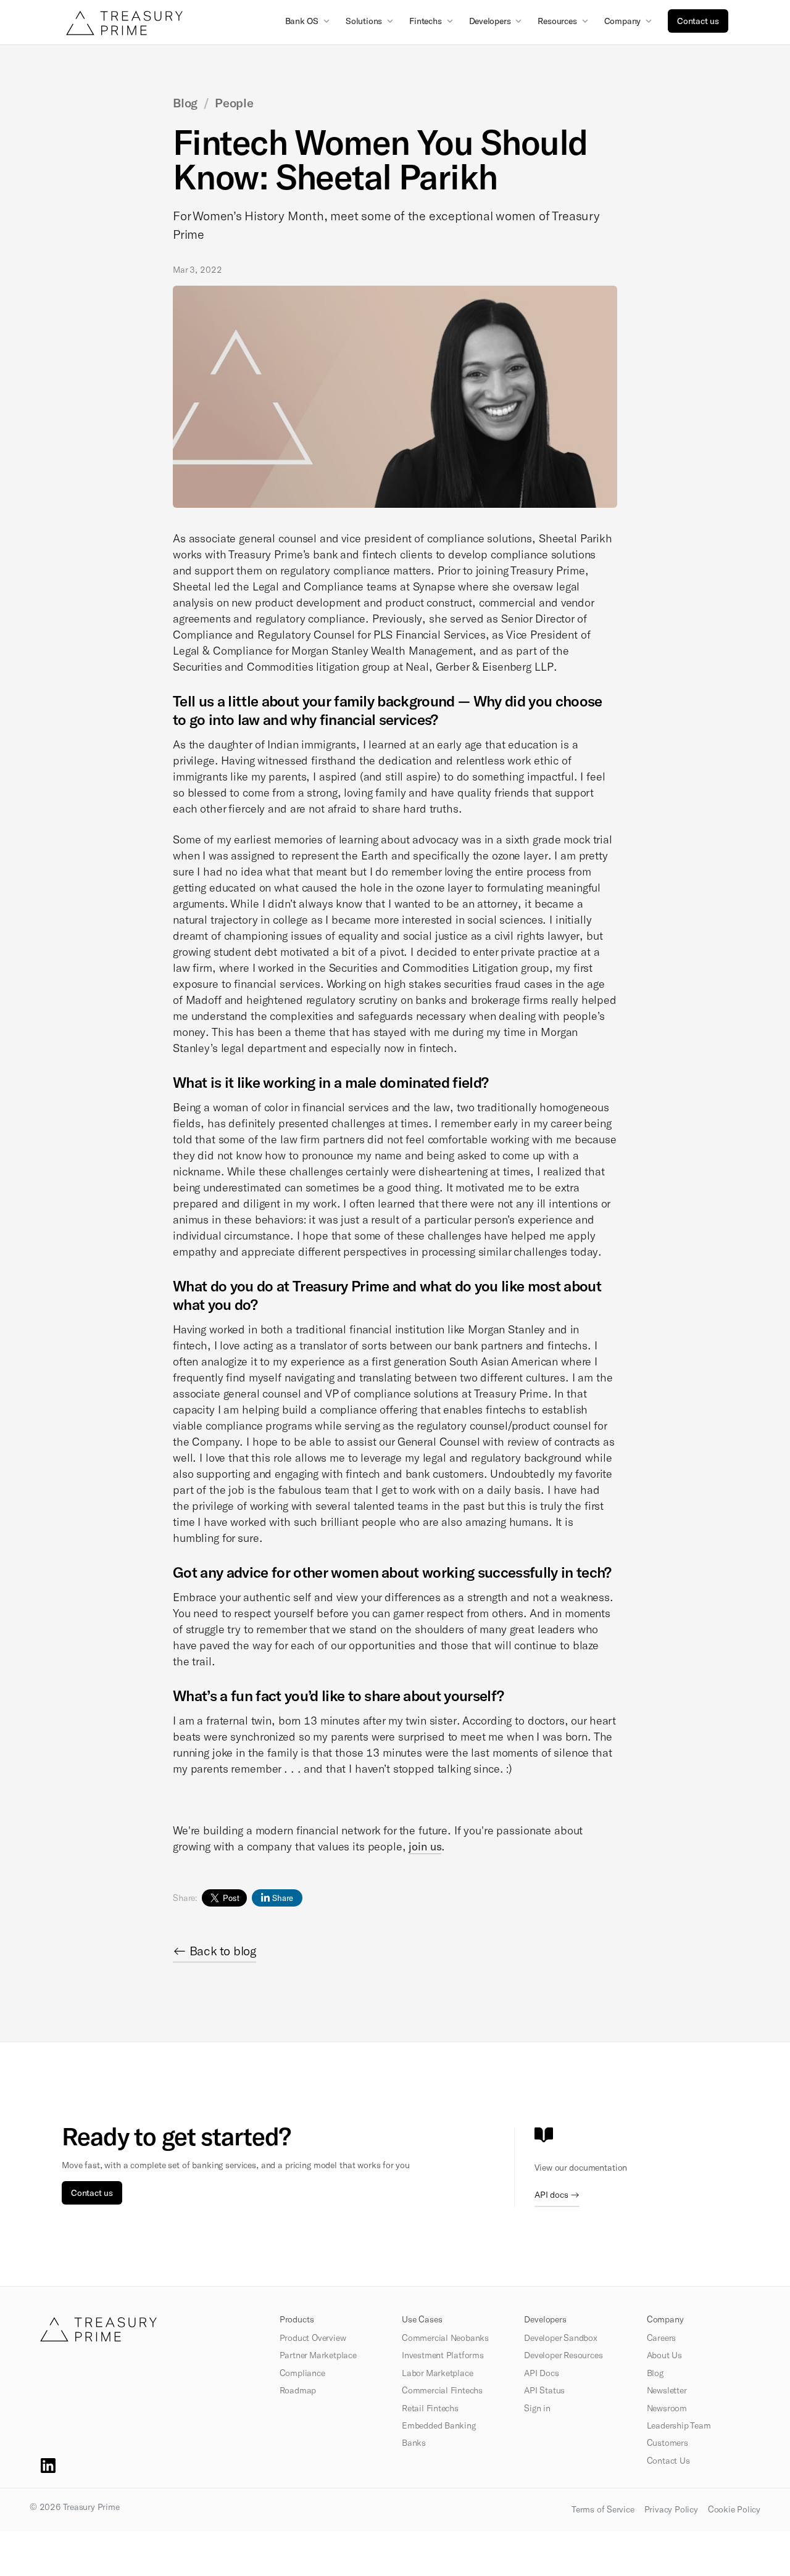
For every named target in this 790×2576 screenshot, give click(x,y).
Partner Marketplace (318, 2355)
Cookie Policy (734, 2509)
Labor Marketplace (437, 2373)
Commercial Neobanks (445, 2338)
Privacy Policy (671, 2509)
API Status (544, 2390)
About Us (664, 2355)
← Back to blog (214, 1950)
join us (425, 1846)
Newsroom (667, 2408)
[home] (124, 23)
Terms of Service (603, 2509)
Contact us (698, 21)
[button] (309, 20)
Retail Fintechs (430, 2408)
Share (283, 1898)
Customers (667, 2443)
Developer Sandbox (560, 2338)
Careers (662, 2338)
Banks (414, 2443)
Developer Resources (563, 2355)
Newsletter (667, 2390)
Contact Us (668, 2461)
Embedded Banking (439, 2425)
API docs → (557, 2194)
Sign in (537, 2408)
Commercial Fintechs (442, 2390)
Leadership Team (679, 2425)
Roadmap (298, 2390)
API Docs (541, 2373)
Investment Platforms (443, 2355)
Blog (655, 2373)
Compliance (302, 2373)
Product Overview (313, 2338)
